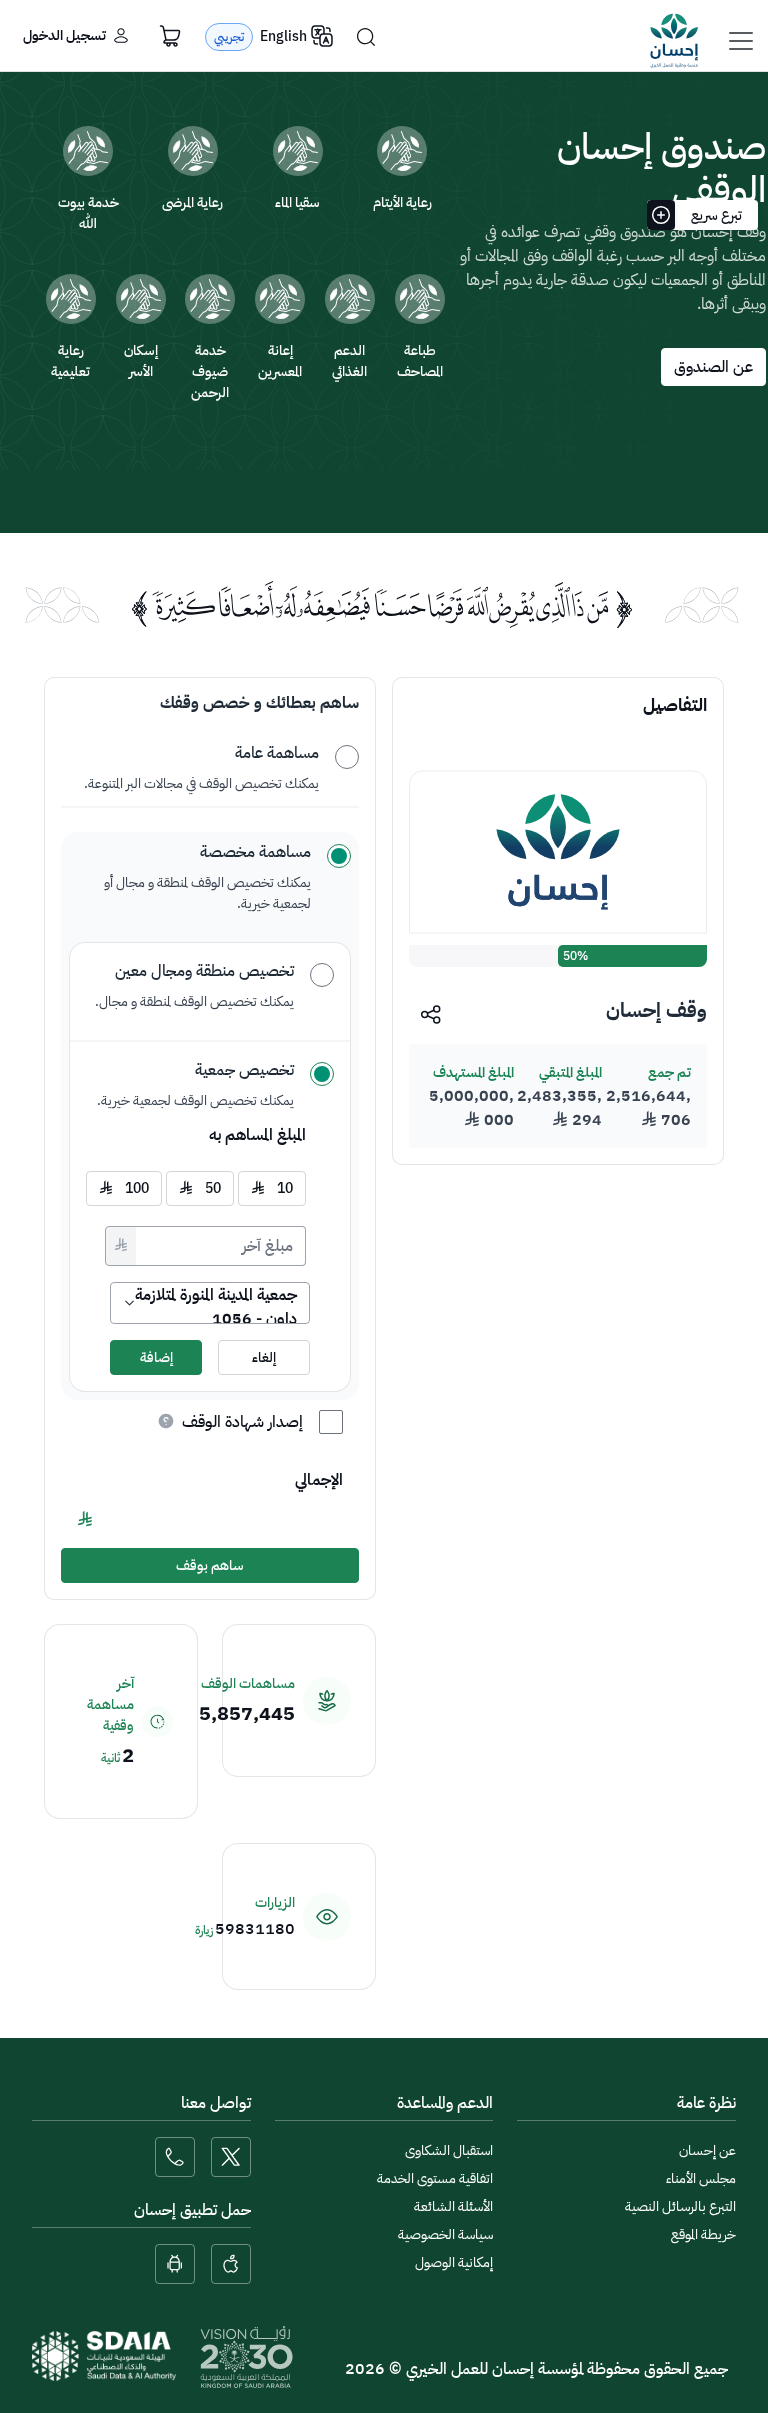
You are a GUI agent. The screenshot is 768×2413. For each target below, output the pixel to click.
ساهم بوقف (210, 1565)
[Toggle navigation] (741, 41)
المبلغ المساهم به (257, 1135)
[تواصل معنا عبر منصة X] (231, 2157)
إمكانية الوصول (454, 2262)
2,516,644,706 (648, 1108)
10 (272, 1188)
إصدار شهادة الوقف (242, 1422)
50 (200, 1188)
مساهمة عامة (277, 753)
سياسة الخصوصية (445, 2234)
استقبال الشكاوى (449, 2150)
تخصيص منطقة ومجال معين (204, 971)
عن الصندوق (713, 367)
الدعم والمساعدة (445, 2103)
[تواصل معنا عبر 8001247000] (175, 2157)
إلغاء (264, 1357)
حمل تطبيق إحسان (192, 2210)
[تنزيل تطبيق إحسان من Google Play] (175, 2264)
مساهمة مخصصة (255, 852)
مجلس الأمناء (701, 2178)
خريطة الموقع (703, 2234)
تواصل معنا (216, 2103)
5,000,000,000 (471, 1108)
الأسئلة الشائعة (453, 2206)
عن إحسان (707, 2150)
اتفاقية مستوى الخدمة (435, 2178)
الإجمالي (319, 1480)
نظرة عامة (706, 2103)
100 (124, 1188)
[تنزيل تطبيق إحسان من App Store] (231, 2264)
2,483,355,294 (559, 1108)
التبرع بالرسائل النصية (680, 2206)
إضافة (156, 1357)
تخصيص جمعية (244, 1070)
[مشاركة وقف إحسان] (431, 1013)
